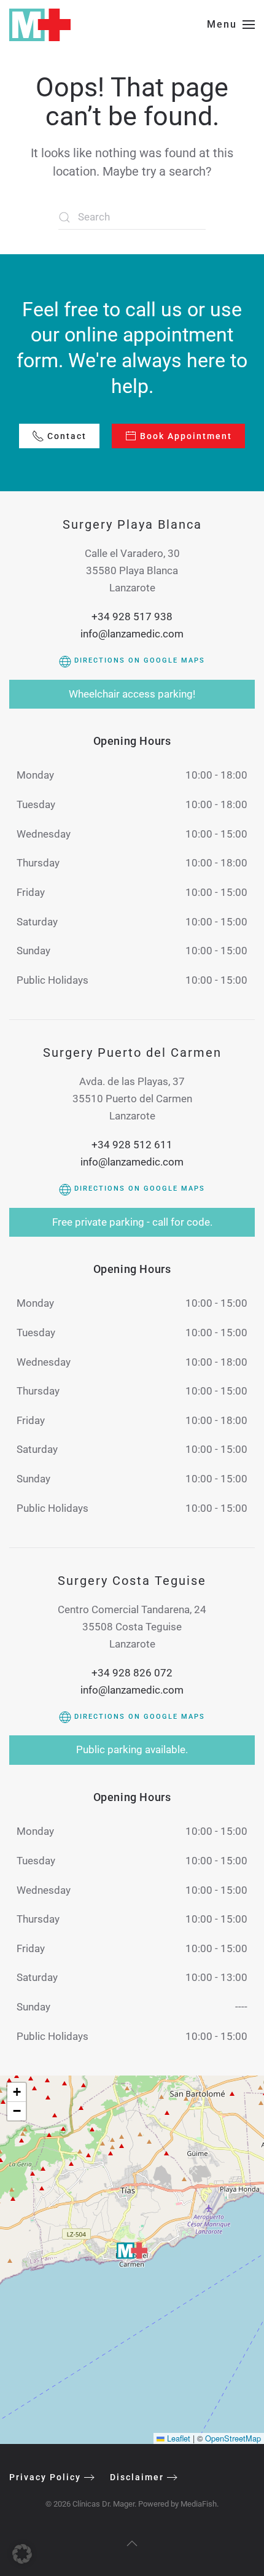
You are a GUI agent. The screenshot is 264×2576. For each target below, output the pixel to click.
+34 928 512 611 (132, 1145)
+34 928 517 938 (132, 617)
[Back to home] (40, 25)
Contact (67, 436)
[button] (231, 25)
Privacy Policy (45, 2477)
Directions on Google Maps (138, 660)
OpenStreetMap (233, 2438)
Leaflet (177, 2438)
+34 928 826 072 (132, 1673)
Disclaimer (137, 2477)
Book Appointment (186, 436)
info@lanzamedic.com (132, 634)
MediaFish (199, 2504)
